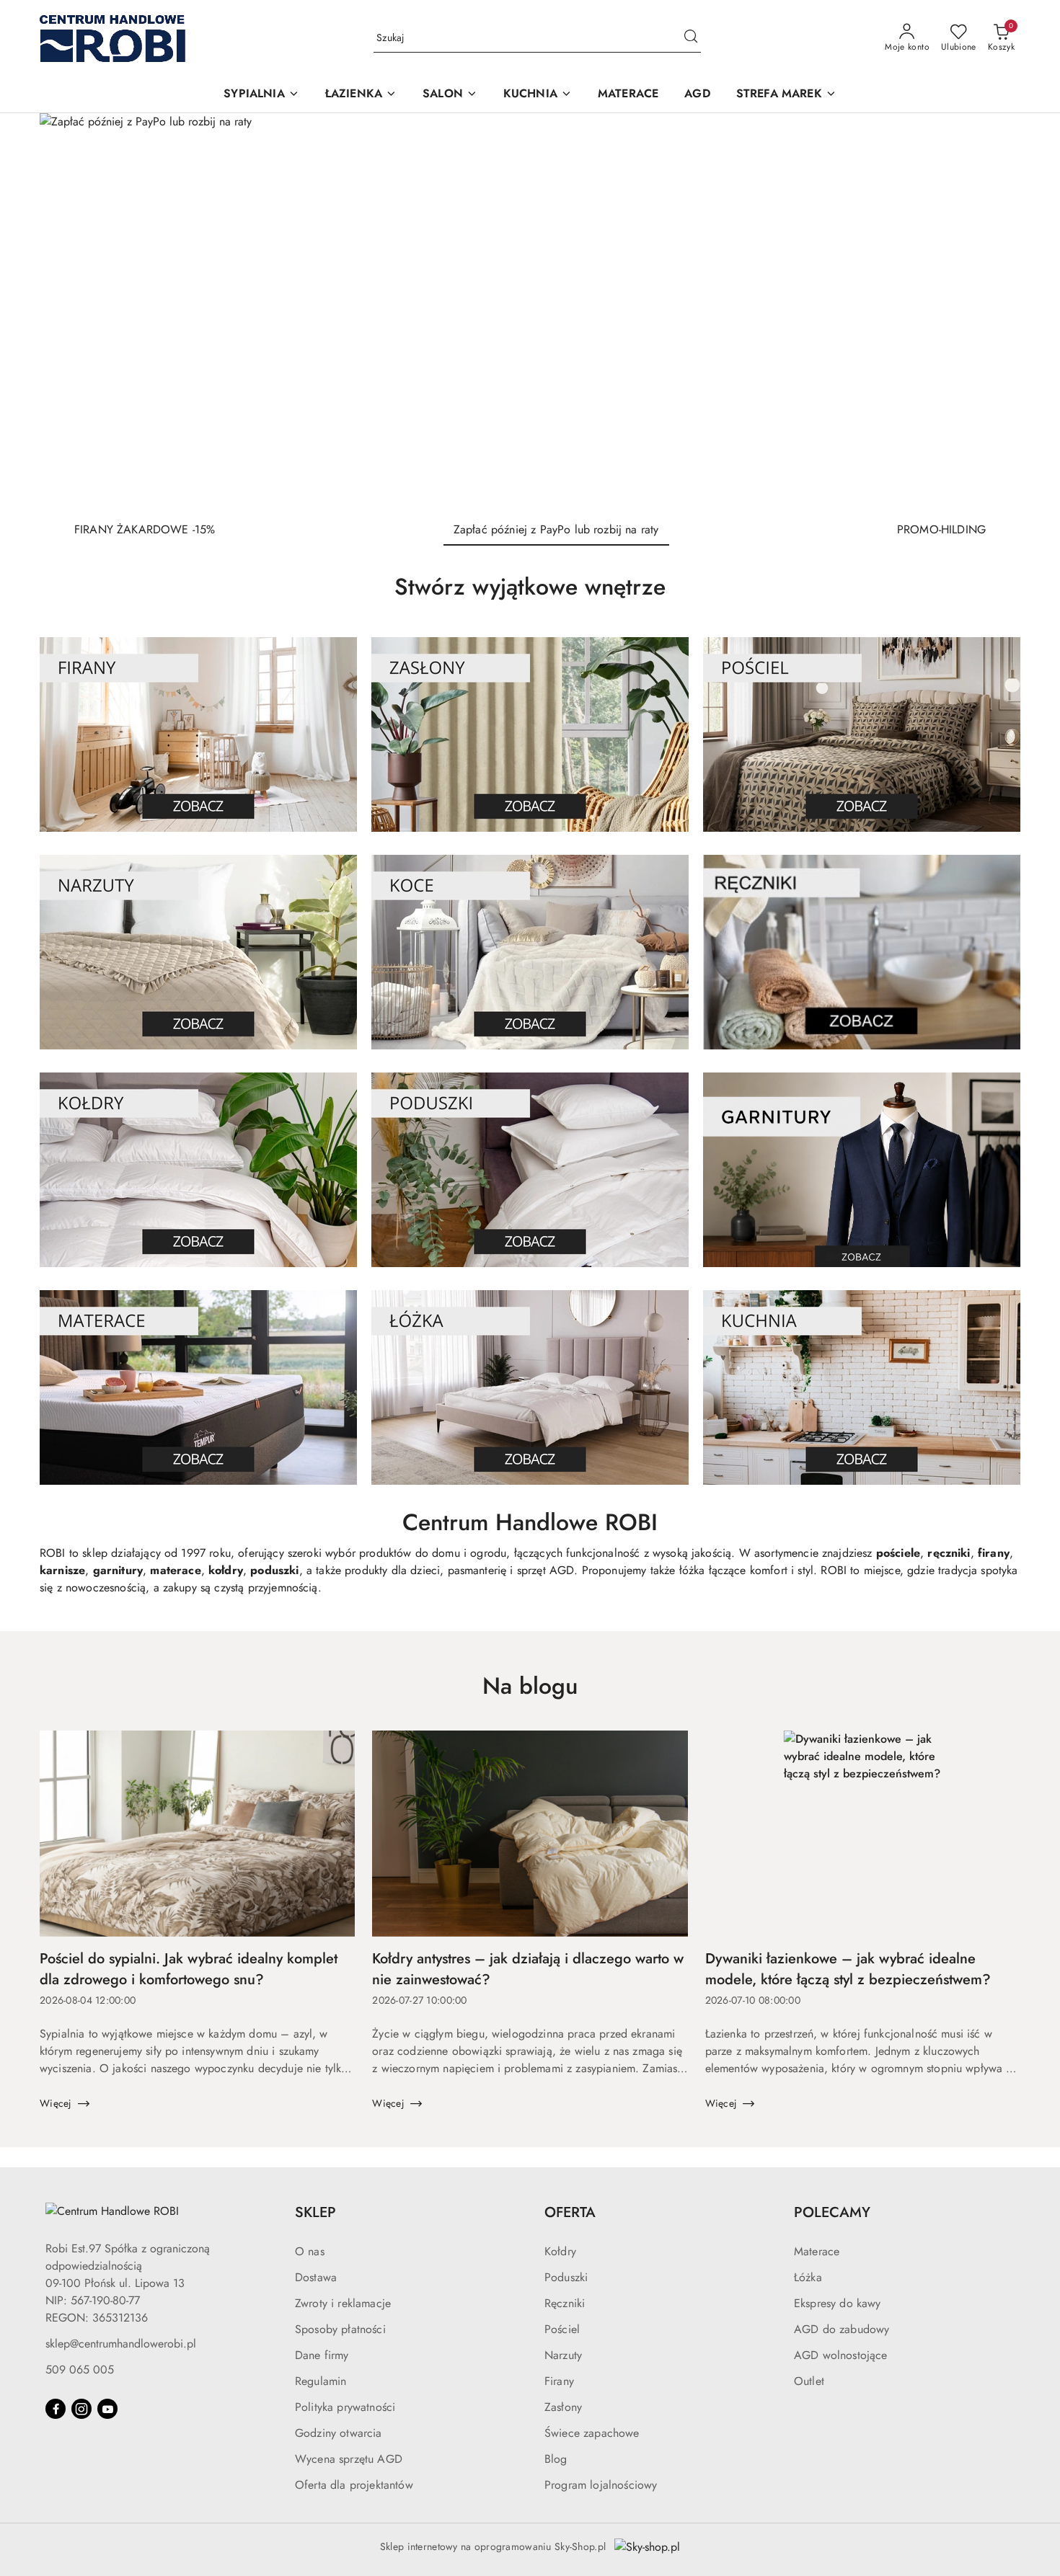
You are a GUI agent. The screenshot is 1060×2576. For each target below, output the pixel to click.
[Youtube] (107, 2409)
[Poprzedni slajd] (71, 311)
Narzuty (563, 2355)
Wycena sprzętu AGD (349, 2459)
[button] (261, 95)
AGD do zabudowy (842, 2329)
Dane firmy (322, 2355)
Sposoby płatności (340, 2329)
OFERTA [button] (570, 2212)
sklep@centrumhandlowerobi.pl (121, 2344)
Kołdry (560, 2251)
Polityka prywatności (345, 2407)
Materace (817, 2251)
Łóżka (808, 2277)
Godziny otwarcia (339, 2433)
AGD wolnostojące (841, 2355)
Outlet (809, 2381)
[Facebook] (56, 2409)
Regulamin (321, 2381)
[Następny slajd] (989, 311)
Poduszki (566, 2277)
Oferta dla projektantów (354, 2485)
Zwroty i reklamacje (343, 2303)
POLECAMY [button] (832, 2212)
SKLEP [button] (315, 2212)
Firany (559, 2381)
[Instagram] (81, 2409)
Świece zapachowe (592, 2433)
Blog (556, 2459)
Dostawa (316, 2277)
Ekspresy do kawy (838, 2303)
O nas (310, 2251)
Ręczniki (565, 2303)
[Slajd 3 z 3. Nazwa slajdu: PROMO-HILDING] (530, 311)
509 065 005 (80, 2370)
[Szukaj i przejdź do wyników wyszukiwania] (691, 38)
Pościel (562, 2329)
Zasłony (563, 2407)
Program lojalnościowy (601, 2485)
